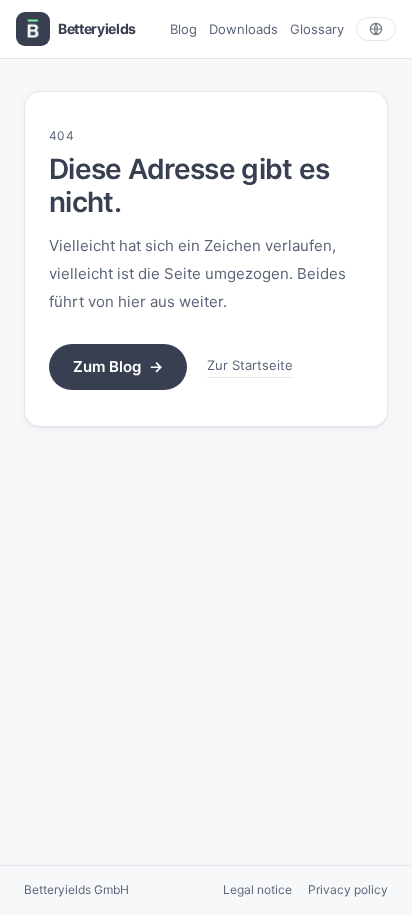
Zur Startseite (250, 365)
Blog (183, 29)
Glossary (317, 29)
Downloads (243, 29)
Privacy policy (348, 889)
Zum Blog (118, 366)
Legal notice (257, 889)
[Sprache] (376, 29)
